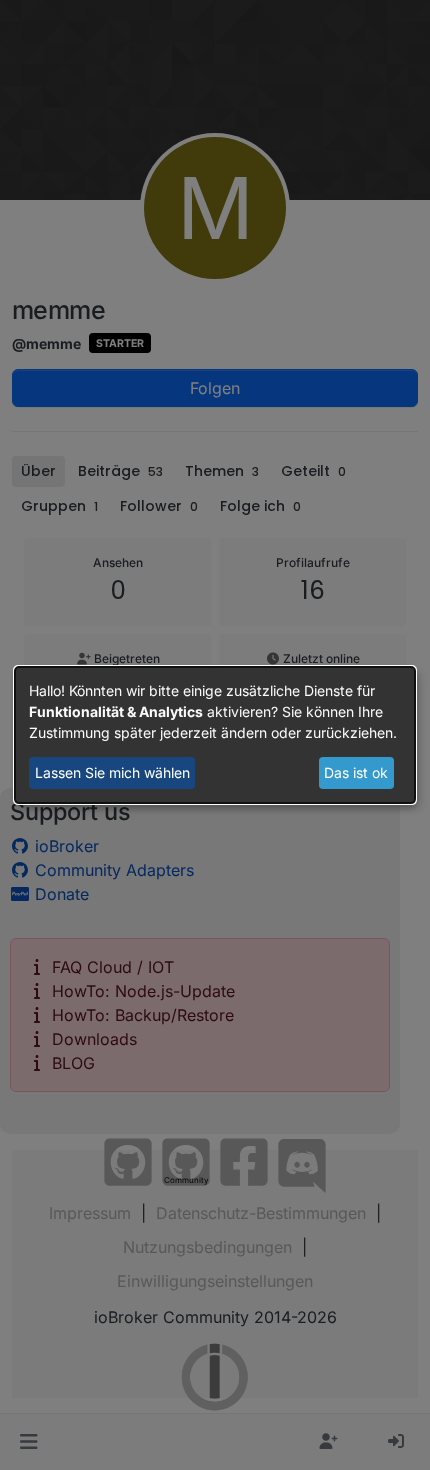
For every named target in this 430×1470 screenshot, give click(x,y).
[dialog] (215, 735)
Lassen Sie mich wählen (112, 772)
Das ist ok (356, 772)
